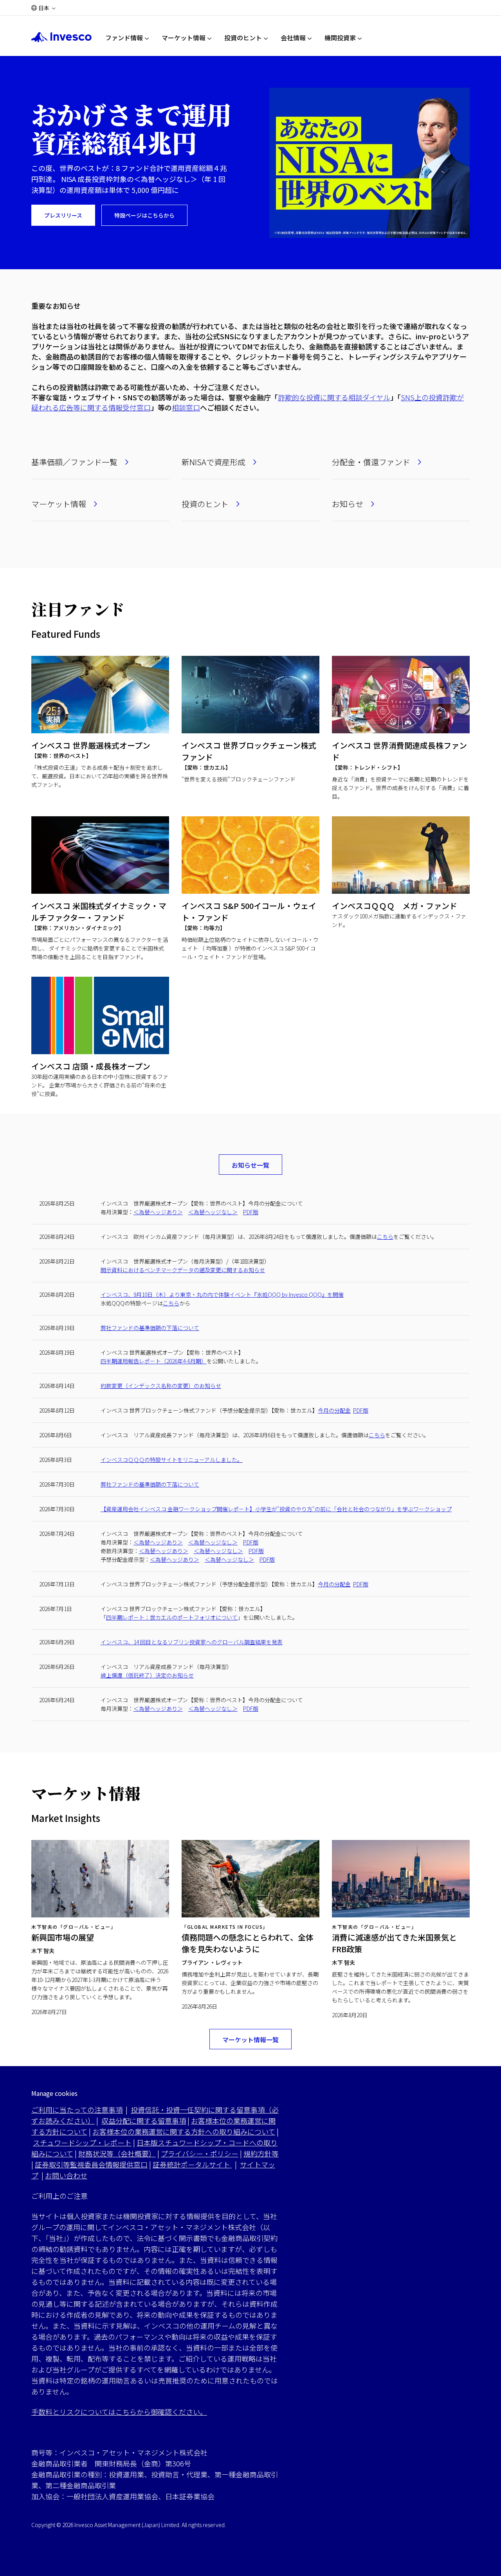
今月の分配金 (334, 1410)
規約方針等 (261, 2153)
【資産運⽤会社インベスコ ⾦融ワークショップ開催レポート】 (276, 1509)
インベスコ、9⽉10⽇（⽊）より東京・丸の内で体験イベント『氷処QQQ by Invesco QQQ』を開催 (222, 1294)
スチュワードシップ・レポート (82, 2142)
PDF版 (251, 1212)
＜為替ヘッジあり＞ (158, 1212)
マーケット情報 (184, 38)
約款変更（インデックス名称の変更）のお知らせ (161, 1386)
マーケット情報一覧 (250, 2040)
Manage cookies (54, 2093)
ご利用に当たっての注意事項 (77, 2110)
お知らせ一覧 (250, 1165)
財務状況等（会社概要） (117, 2153)
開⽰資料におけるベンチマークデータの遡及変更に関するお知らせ (183, 1270)
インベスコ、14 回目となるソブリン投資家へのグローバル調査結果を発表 (192, 1642)
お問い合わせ (66, 2175)
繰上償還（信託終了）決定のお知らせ (147, 1675)
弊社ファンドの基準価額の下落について (150, 1328)
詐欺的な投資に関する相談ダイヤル (334, 397)
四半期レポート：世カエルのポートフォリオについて (172, 1617)
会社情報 (293, 38)
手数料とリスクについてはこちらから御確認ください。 (119, 2412)
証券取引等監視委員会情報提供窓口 (91, 2164)
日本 (44, 8)
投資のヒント (243, 38)
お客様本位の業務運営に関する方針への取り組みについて (184, 2131)
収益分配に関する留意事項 (144, 2121)
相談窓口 (186, 407)
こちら (385, 1237)
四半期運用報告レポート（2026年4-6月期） (154, 1361)
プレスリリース (63, 215)
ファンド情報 (124, 38)
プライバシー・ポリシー (200, 2153)
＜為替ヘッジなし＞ (213, 1212)
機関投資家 (340, 38)
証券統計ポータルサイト (192, 2164)
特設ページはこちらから (144, 215)
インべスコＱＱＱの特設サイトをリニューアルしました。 (172, 1460)
